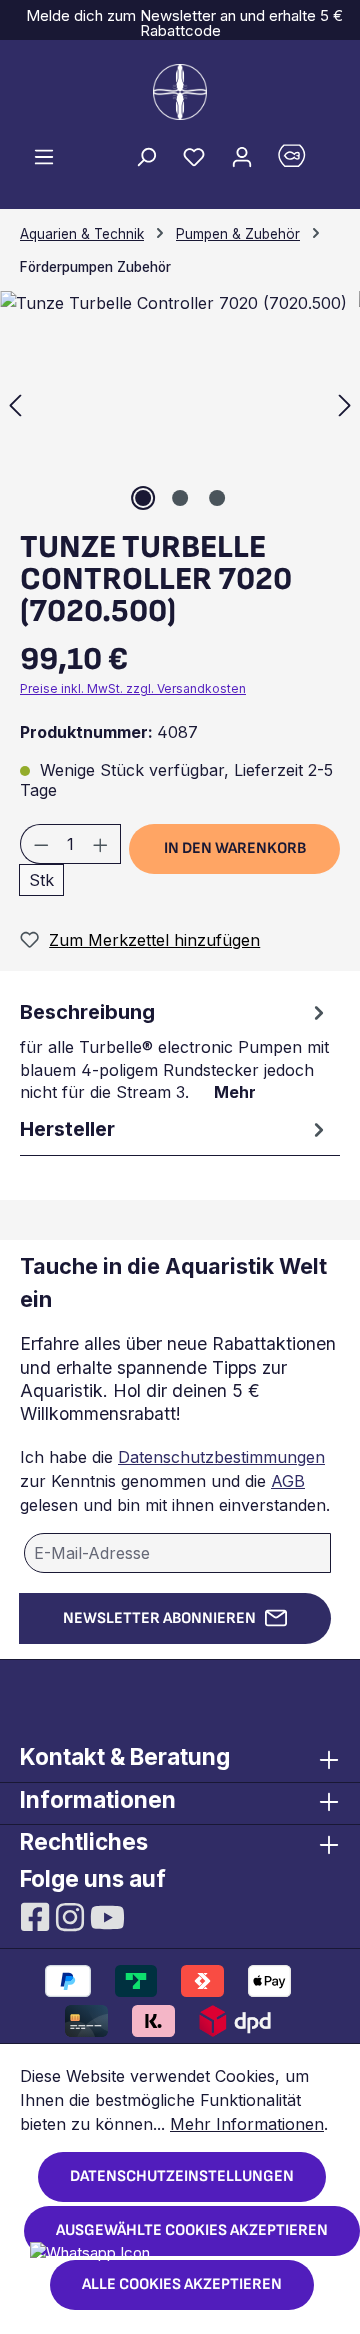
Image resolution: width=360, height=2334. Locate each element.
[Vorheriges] (15, 403)
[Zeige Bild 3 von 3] (217, 498)
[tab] (175, 1049)
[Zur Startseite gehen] (180, 92)
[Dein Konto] (242, 156)
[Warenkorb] (303, 160)
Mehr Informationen (247, 2124)
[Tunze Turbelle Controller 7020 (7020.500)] (180, 403)
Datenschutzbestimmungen (221, 1457)
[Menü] (44, 156)
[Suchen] (146, 156)
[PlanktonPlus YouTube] (107, 1916)
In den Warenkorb (235, 848)
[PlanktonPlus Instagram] (72, 1916)
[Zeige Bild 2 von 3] (180, 498)
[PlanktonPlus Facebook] (37, 1916)
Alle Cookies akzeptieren (182, 2284)
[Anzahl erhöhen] (101, 844)
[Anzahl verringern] (41, 844)
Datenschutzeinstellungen (182, 2176)
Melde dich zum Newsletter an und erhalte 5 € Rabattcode (180, 23)
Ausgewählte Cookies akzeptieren (192, 2230)
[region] (180, 403)
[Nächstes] (345, 403)
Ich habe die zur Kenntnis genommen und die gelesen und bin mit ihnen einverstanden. (175, 1481)
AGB (288, 1481)
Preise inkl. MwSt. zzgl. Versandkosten (133, 688)
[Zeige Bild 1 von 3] (143, 498)
